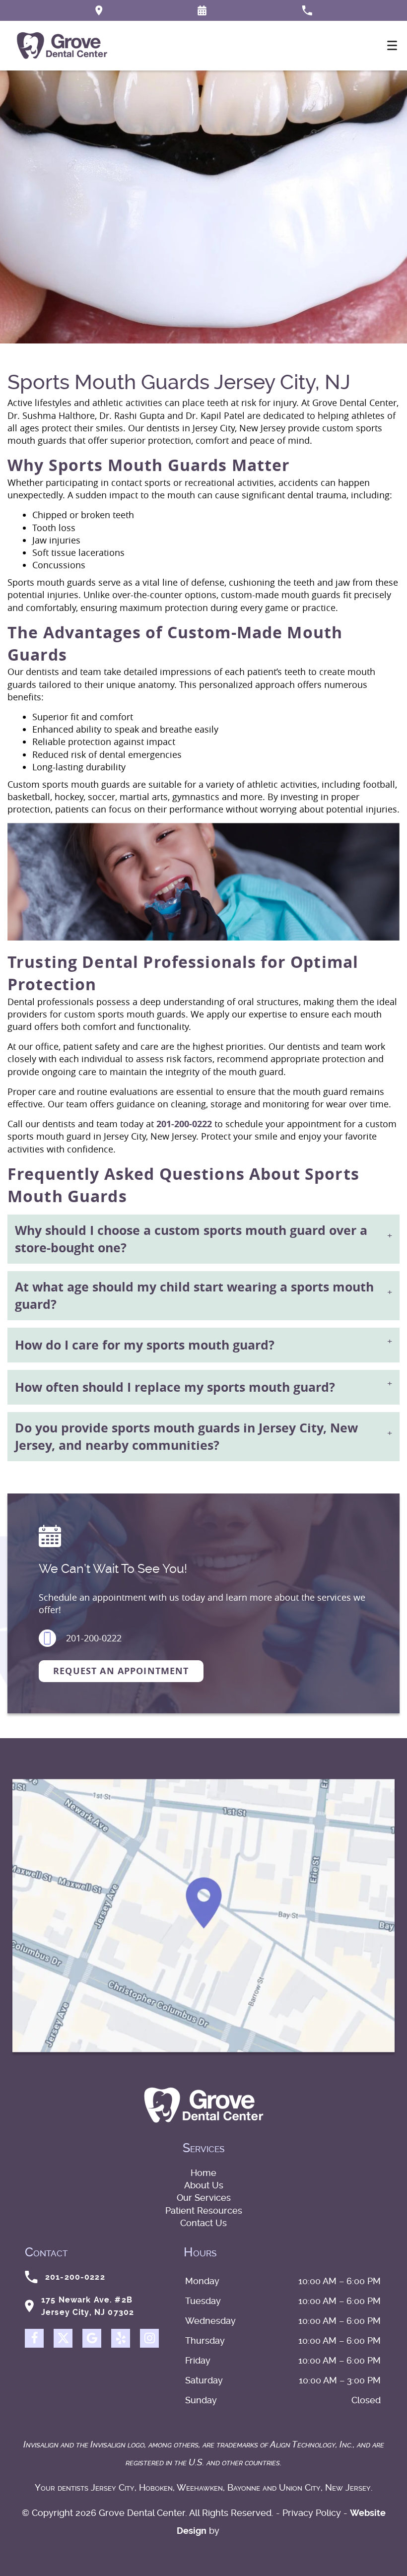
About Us (204, 2185)
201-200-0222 (184, 1124)
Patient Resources (204, 2210)
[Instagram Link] (149, 2338)
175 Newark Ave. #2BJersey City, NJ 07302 (88, 2306)
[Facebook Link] (34, 2338)
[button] (202, 10)
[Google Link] (92, 2338)
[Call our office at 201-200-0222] (307, 10)
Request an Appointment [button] (121, 1671)
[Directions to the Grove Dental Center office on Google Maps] (99, 10)
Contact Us (203, 2223)
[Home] (62, 46)
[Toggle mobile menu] (392, 45)
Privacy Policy (312, 2513)
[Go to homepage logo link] (204, 2105)
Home (203, 2173)
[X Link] (63, 2338)
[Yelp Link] (121, 2338)
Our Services (204, 2198)
